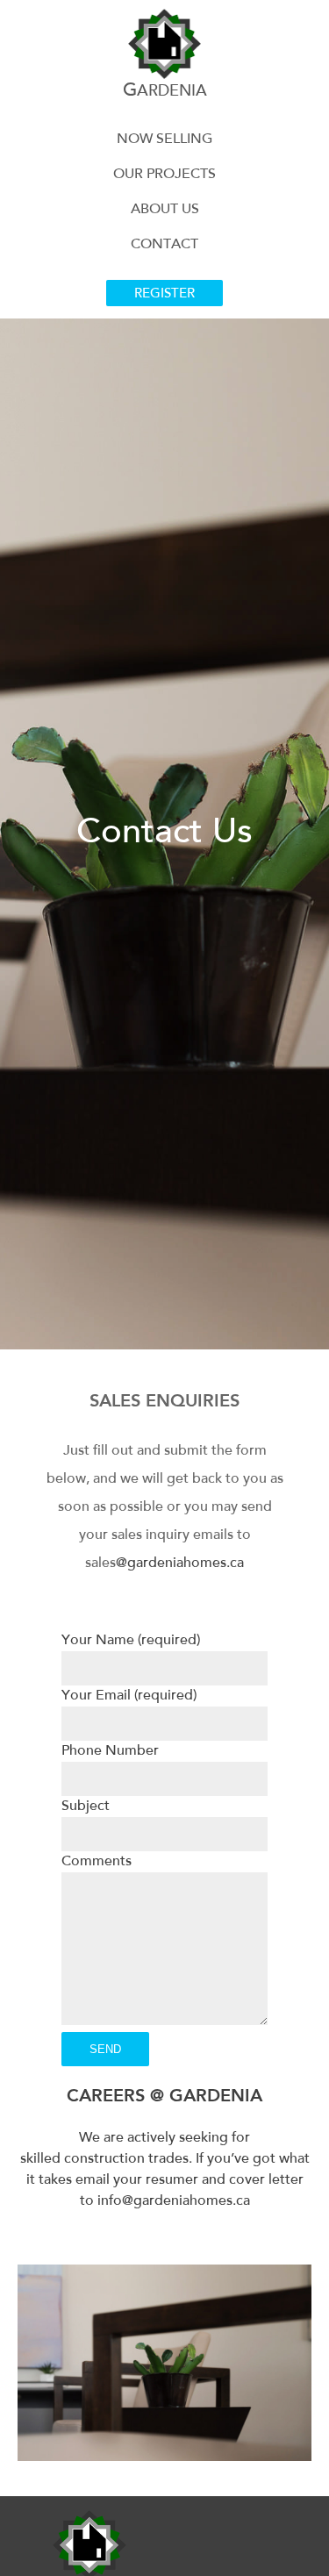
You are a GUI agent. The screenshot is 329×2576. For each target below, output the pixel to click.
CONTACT (164, 245)
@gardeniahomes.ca (180, 1563)
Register (164, 294)
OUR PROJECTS (164, 175)
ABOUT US (165, 210)
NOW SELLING (164, 140)
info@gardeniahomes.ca (174, 2201)
